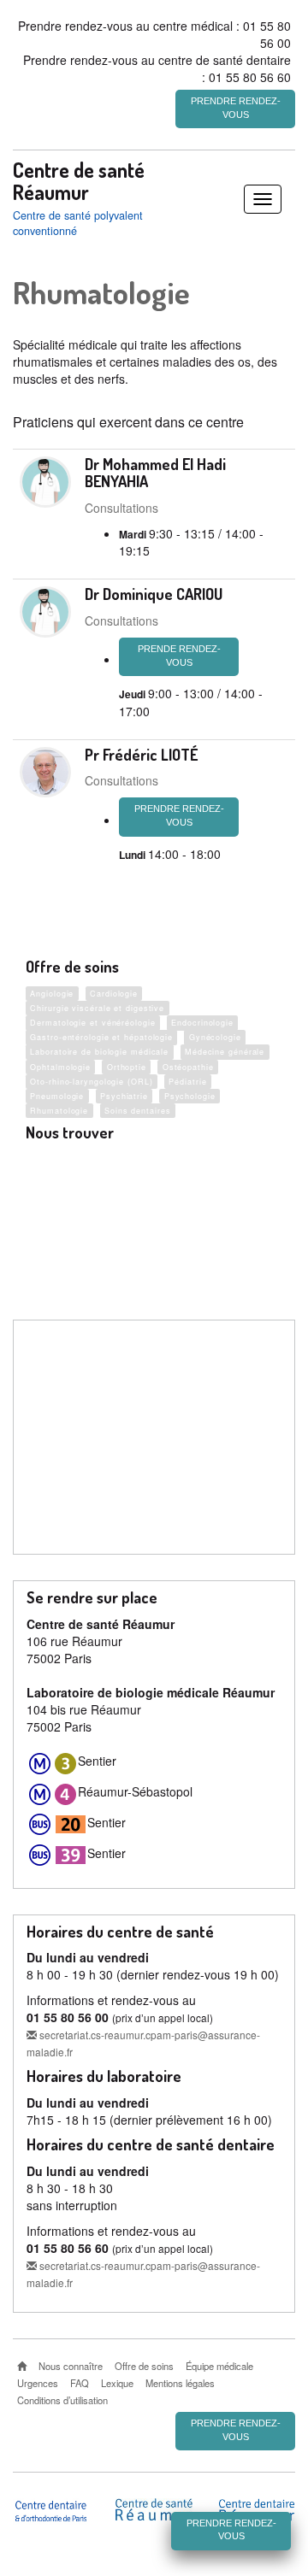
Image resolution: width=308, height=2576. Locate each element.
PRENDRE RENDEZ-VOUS (179, 815)
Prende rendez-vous (179, 656)
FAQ (80, 2383)
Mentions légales (180, 2383)
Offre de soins (144, 2366)
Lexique (117, 2383)
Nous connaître (71, 2366)
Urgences (38, 2383)
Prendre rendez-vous (236, 108)
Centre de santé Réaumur (79, 181)
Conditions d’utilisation (62, 2400)
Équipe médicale (219, 2366)
